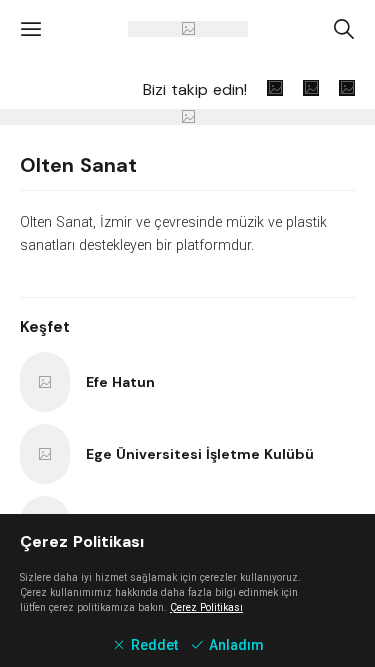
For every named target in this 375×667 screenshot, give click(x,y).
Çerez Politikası (206, 607)
